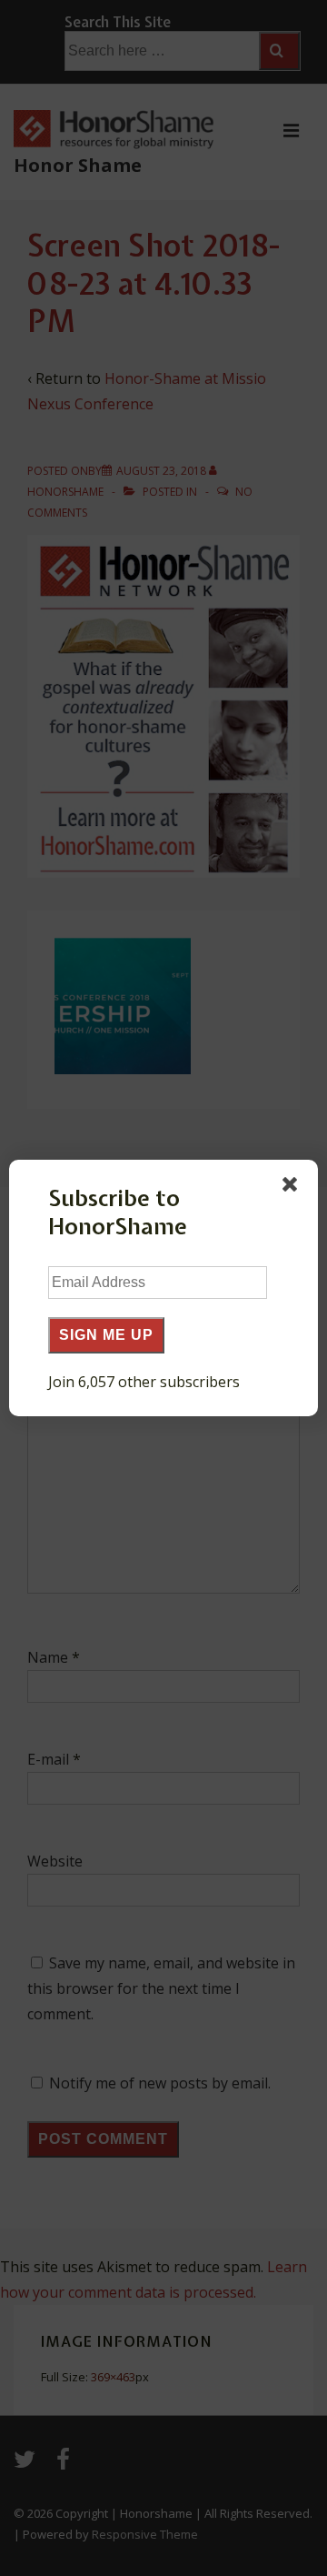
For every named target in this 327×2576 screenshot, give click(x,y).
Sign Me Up (106, 1335)
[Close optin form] (293, 1188)
